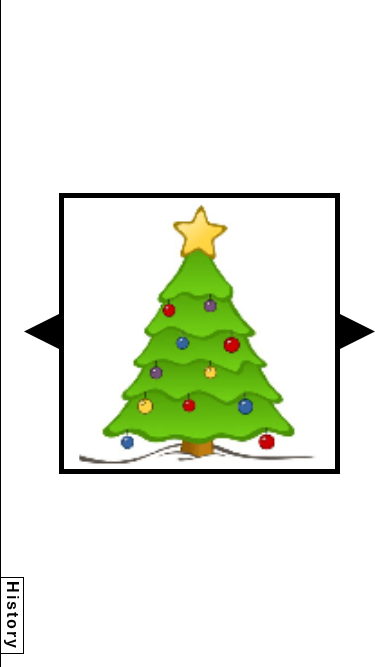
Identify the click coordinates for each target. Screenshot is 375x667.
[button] (41, 331)
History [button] (12, 615)
